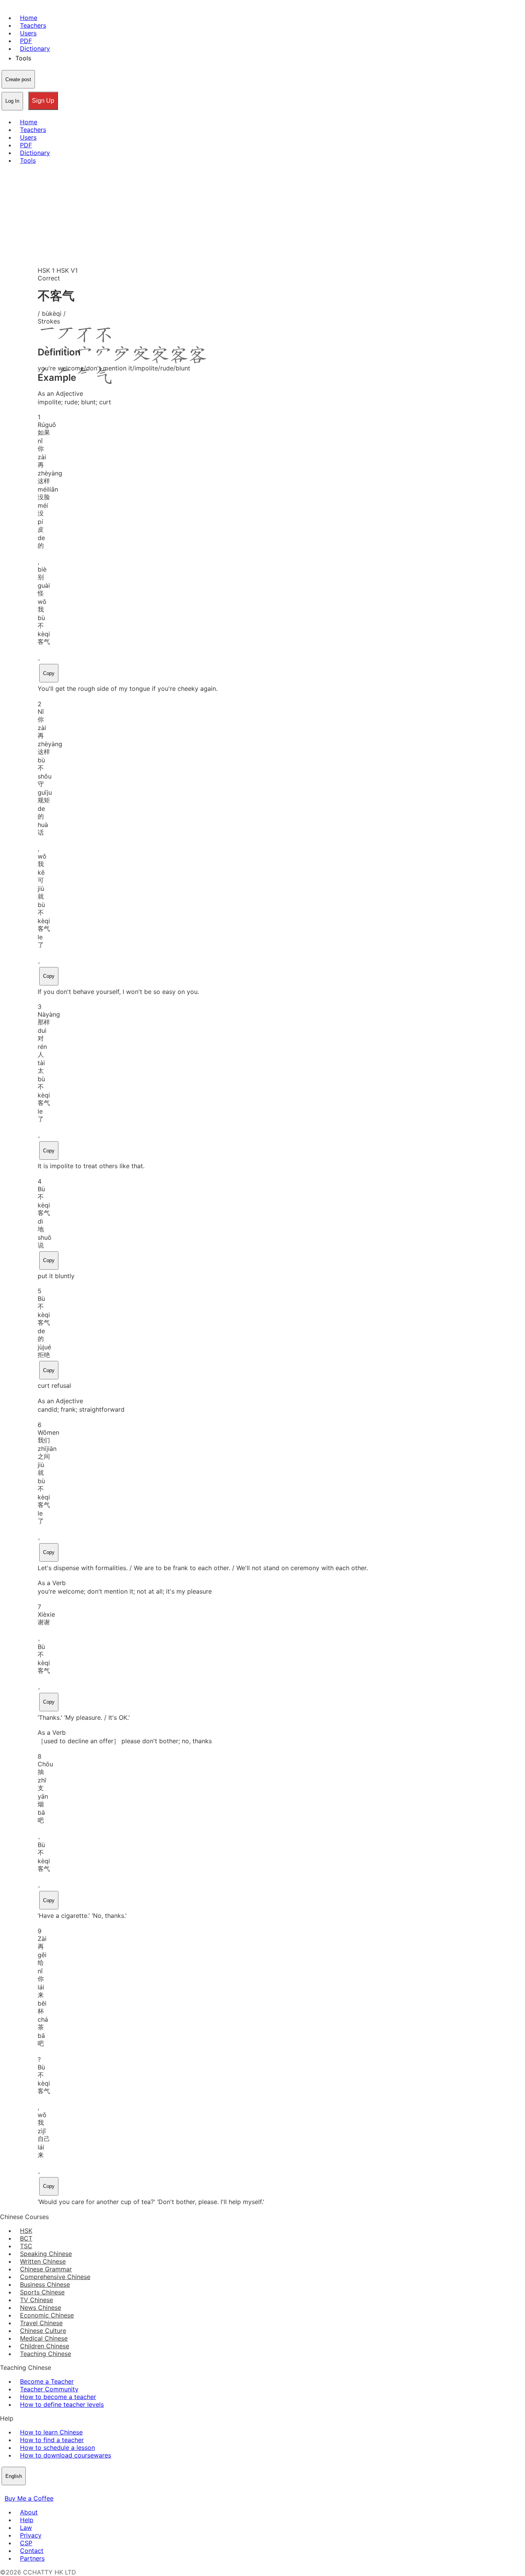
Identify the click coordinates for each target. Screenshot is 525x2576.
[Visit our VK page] (23, 2491)
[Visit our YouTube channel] (32, 2491)
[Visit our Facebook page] (5, 2491)
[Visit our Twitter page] (14, 2491)
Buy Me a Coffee (29, 2498)
